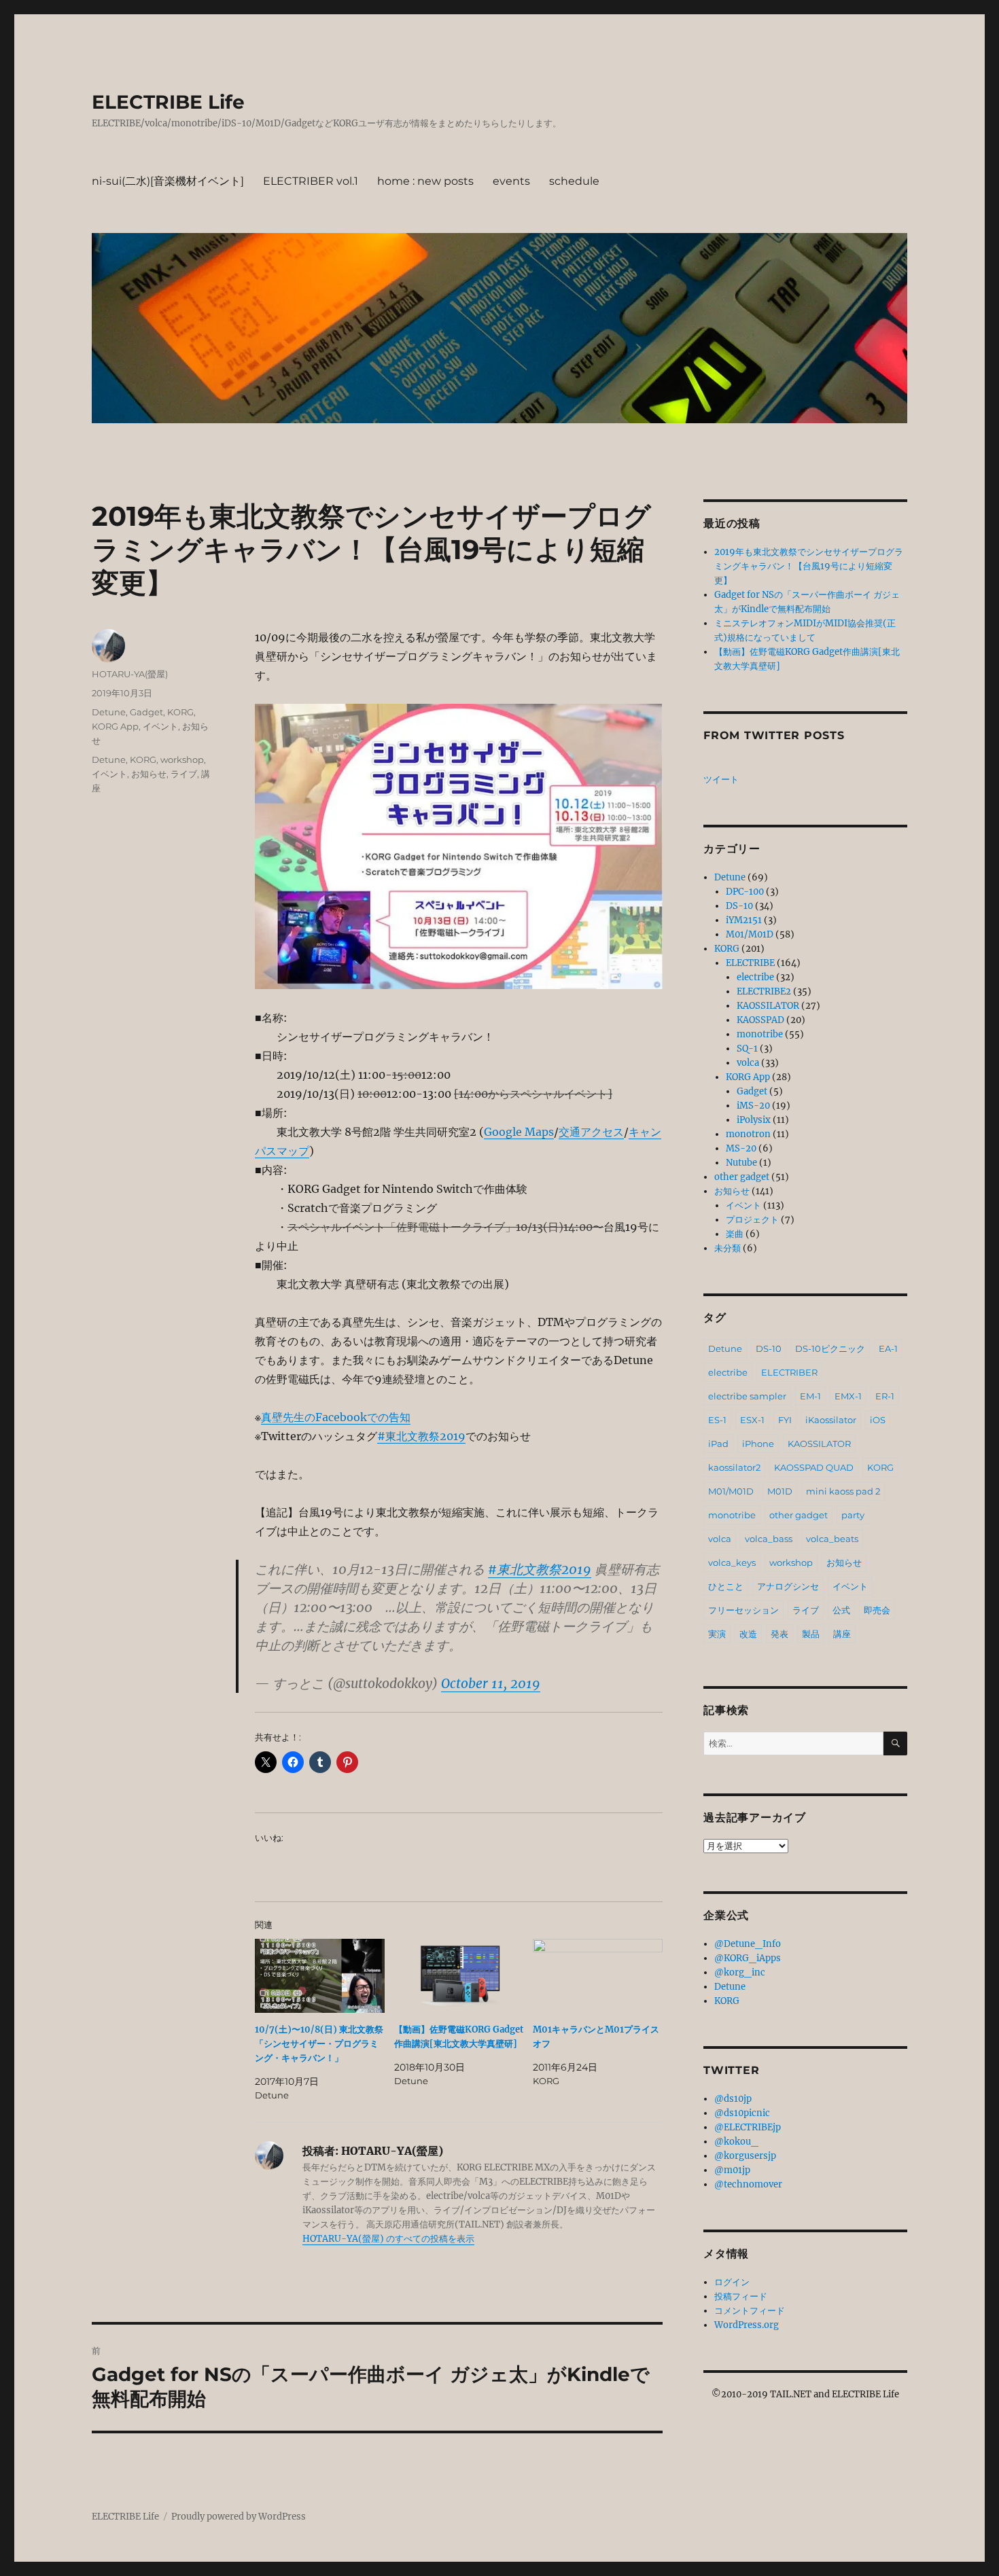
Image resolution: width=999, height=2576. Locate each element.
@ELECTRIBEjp (748, 2127)
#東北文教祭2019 (421, 1436)
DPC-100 (745, 892)
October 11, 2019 (491, 1683)
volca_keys (732, 1562)
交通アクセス (591, 1132)
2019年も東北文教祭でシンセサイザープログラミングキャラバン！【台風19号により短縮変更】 (809, 566)
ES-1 (717, 1420)
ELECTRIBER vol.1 (311, 181)
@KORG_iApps (748, 1958)
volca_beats (832, 1539)
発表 (779, 1634)
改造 (748, 1634)
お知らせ (149, 774)
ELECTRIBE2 (764, 991)
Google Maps (519, 1132)
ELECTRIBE (750, 963)
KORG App (115, 726)
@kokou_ (736, 2142)
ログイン (732, 2282)
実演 (717, 1634)
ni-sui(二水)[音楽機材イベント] (168, 181)
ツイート (721, 780)
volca (748, 1063)
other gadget (742, 1177)
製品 (811, 1634)
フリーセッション (743, 1610)
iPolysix (754, 1120)
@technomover (748, 2184)
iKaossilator (831, 1420)
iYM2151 (744, 920)
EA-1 (888, 1348)
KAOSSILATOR (768, 1006)
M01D (780, 1491)
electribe (755, 977)
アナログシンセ (788, 1586)
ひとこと (726, 1586)
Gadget (146, 712)
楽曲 (735, 1234)
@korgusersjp (745, 2156)
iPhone (758, 1444)
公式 (841, 1610)
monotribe (760, 1034)
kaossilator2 (734, 1467)
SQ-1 (747, 1049)
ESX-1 (752, 1420)
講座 (842, 1634)
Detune (109, 712)
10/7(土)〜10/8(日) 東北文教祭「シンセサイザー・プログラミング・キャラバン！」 (319, 2044)
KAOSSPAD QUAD (814, 1467)
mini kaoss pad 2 (843, 1491)
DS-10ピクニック (830, 1348)
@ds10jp (733, 2099)
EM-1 (810, 1396)
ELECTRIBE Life (168, 102)
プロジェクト (752, 1220)
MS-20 (741, 1148)
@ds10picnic (742, 2113)
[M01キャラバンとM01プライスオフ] (598, 1976)
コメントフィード (750, 2311)
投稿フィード (741, 2296)
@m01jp (732, 2170)
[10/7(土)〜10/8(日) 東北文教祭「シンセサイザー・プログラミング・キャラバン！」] (320, 1976)
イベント (160, 726)
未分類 (728, 1248)
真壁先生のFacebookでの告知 (336, 1417)
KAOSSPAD (760, 1020)
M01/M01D (750, 934)
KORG (180, 712)
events (511, 181)
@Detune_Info (748, 1944)
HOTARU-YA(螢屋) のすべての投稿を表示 (388, 2239)
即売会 (877, 1610)
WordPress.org (747, 2325)
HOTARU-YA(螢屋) (130, 674)
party (853, 1515)
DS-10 (739, 906)
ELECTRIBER (789, 1372)
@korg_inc (740, 1972)
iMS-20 (753, 1106)
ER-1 (885, 1396)
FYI (785, 1420)
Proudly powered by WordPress (239, 2517)
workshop (182, 759)
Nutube (741, 1163)
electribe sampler (747, 1396)
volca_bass (769, 1539)
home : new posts (425, 181)
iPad (718, 1444)
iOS (878, 1420)
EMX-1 (848, 1396)
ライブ (184, 774)
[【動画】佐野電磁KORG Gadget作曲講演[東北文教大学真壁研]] (459, 1976)
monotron (748, 1134)
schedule (574, 181)
